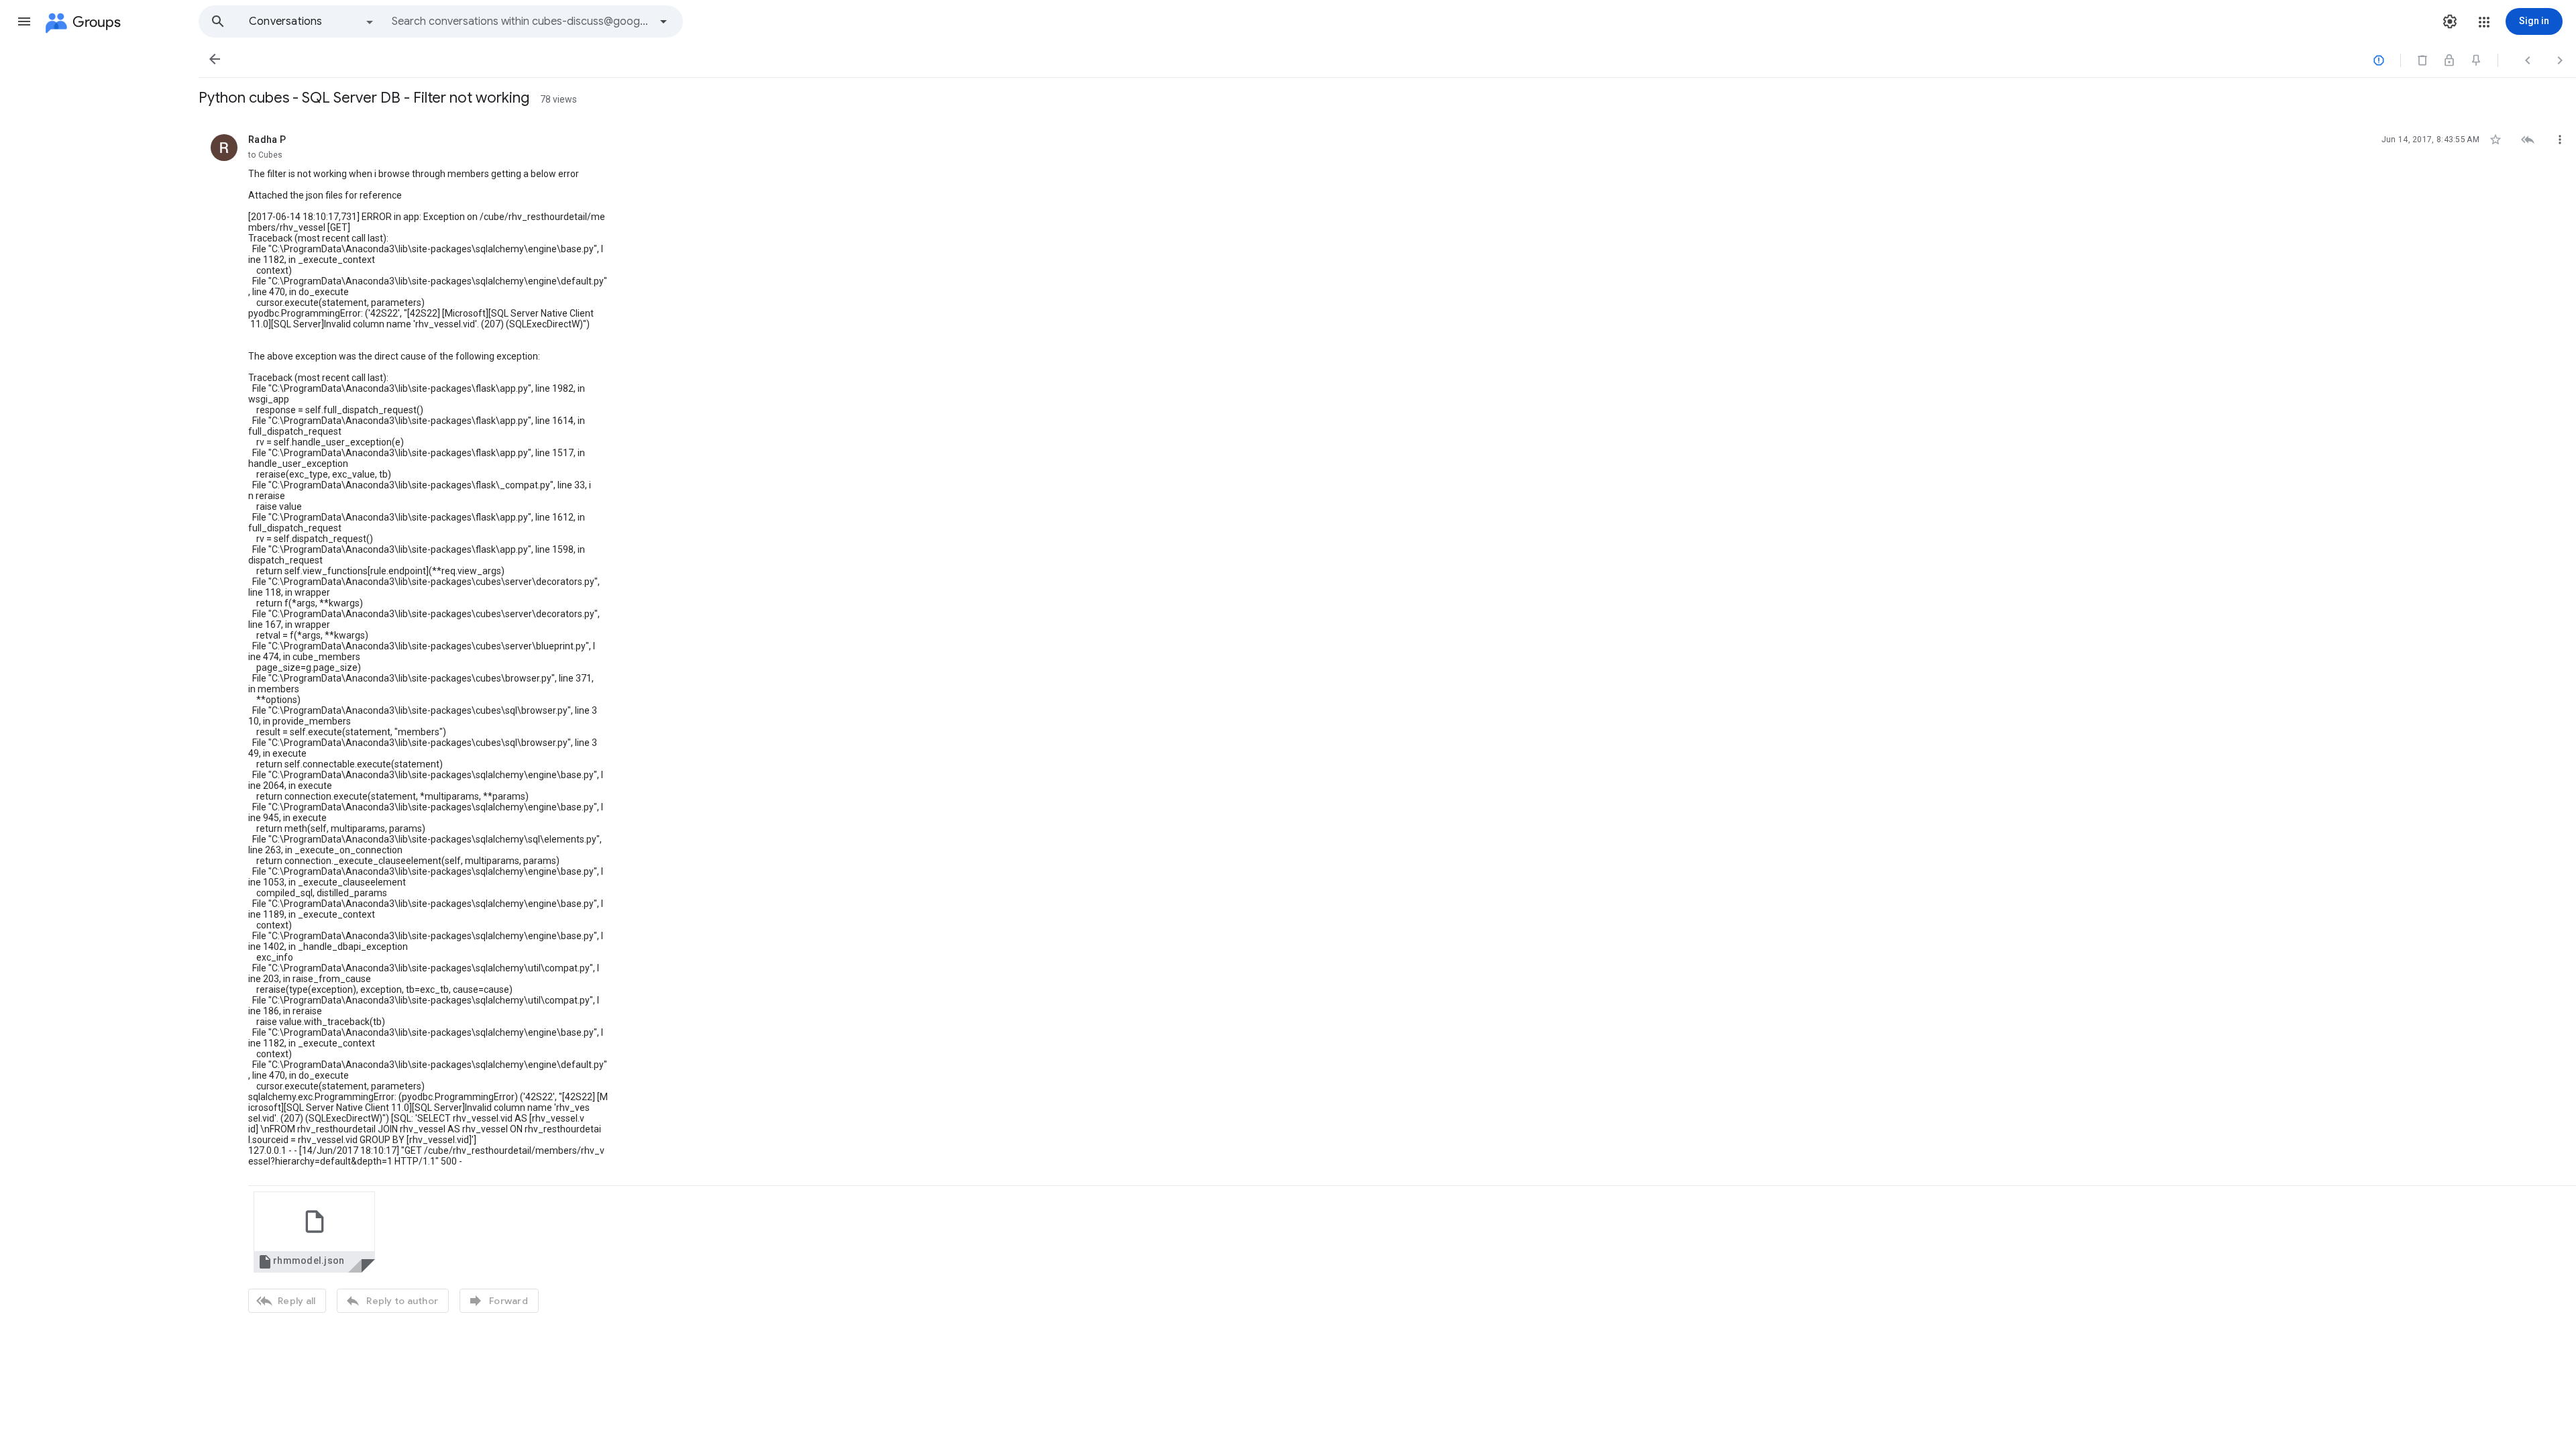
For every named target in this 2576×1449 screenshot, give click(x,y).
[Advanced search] (663, 21)
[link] (314, 1232)
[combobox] (521, 21)
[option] (312, 21)
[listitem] (1387, 722)
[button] (24, 21)
